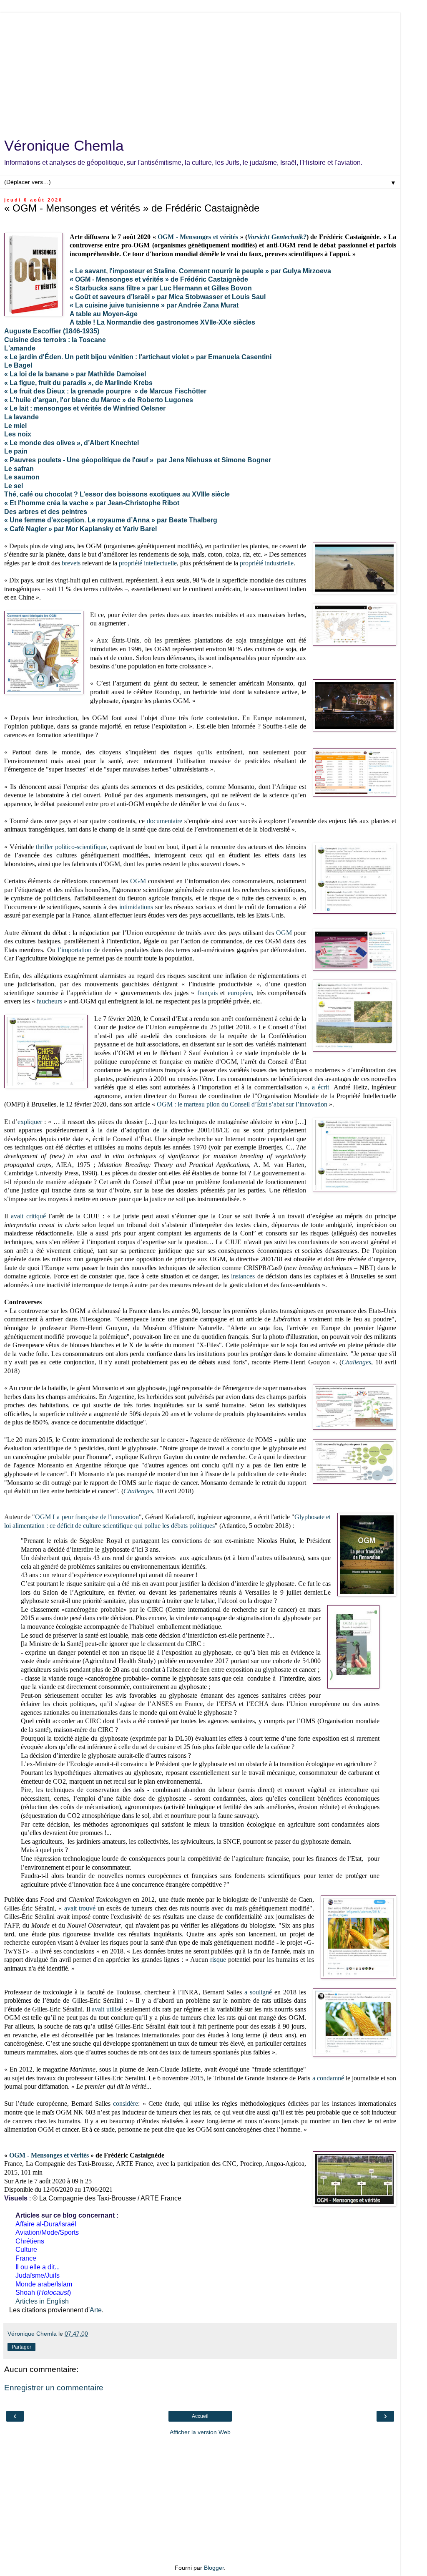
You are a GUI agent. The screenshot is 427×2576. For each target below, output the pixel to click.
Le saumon (22, 477)
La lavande (21, 417)
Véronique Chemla (64, 146)
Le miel (15, 426)
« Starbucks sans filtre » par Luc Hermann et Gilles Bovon (161, 288)
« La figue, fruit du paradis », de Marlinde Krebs (78, 383)
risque (218, 1960)
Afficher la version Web (200, 2432)
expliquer (30, 1122)
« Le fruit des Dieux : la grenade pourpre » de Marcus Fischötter (105, 391)
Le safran (19, 469)
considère (126, 2103)
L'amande (20, 348)
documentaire (165, 821)
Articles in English (42, 2301)
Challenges (356, 1362)
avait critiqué (28, 1216)
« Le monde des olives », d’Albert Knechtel (72, 443)
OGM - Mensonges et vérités (198, 237)
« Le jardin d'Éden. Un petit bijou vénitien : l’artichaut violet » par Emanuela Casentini (138, 357)
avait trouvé (80, 1908)
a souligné (258, 1992)
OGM (138, 881)
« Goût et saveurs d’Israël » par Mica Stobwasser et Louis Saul (168, 297)
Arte (96, 2310)
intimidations (136, 907)
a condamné (328, 2078)
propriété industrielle (267, 563)
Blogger (214, 2568)
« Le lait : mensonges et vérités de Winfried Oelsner (85, 408)
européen (240, 993)
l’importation (74, 950)
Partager (21, 2347)
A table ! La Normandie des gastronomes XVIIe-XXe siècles (162, 322)
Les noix (18, 434)
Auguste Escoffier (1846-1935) (52, 331)
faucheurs (49, 1001)
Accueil (200, 2416)
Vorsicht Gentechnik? (277, 237)
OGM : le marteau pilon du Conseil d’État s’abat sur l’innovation (242, 1104)
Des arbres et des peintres (46, 512)
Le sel (14, 486)
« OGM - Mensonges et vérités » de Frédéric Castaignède (159, 279)
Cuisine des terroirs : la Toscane (55, 340)
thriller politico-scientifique (71, 847)
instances (243, 1276)
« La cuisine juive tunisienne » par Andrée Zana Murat (154, 305)
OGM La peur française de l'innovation (87, 1517)
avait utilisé (107, 2009)
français (207, 993)
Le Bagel (18, 365)
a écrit (320, 1087)
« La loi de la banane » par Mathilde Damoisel (75, 374)
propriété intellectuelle (148, 563)
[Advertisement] (200, 71)
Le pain (16, 451)
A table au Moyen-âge (104, 314)
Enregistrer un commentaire (54, 2388)
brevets (71, 563)
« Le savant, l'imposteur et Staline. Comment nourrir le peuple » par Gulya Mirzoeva (200, 271)
